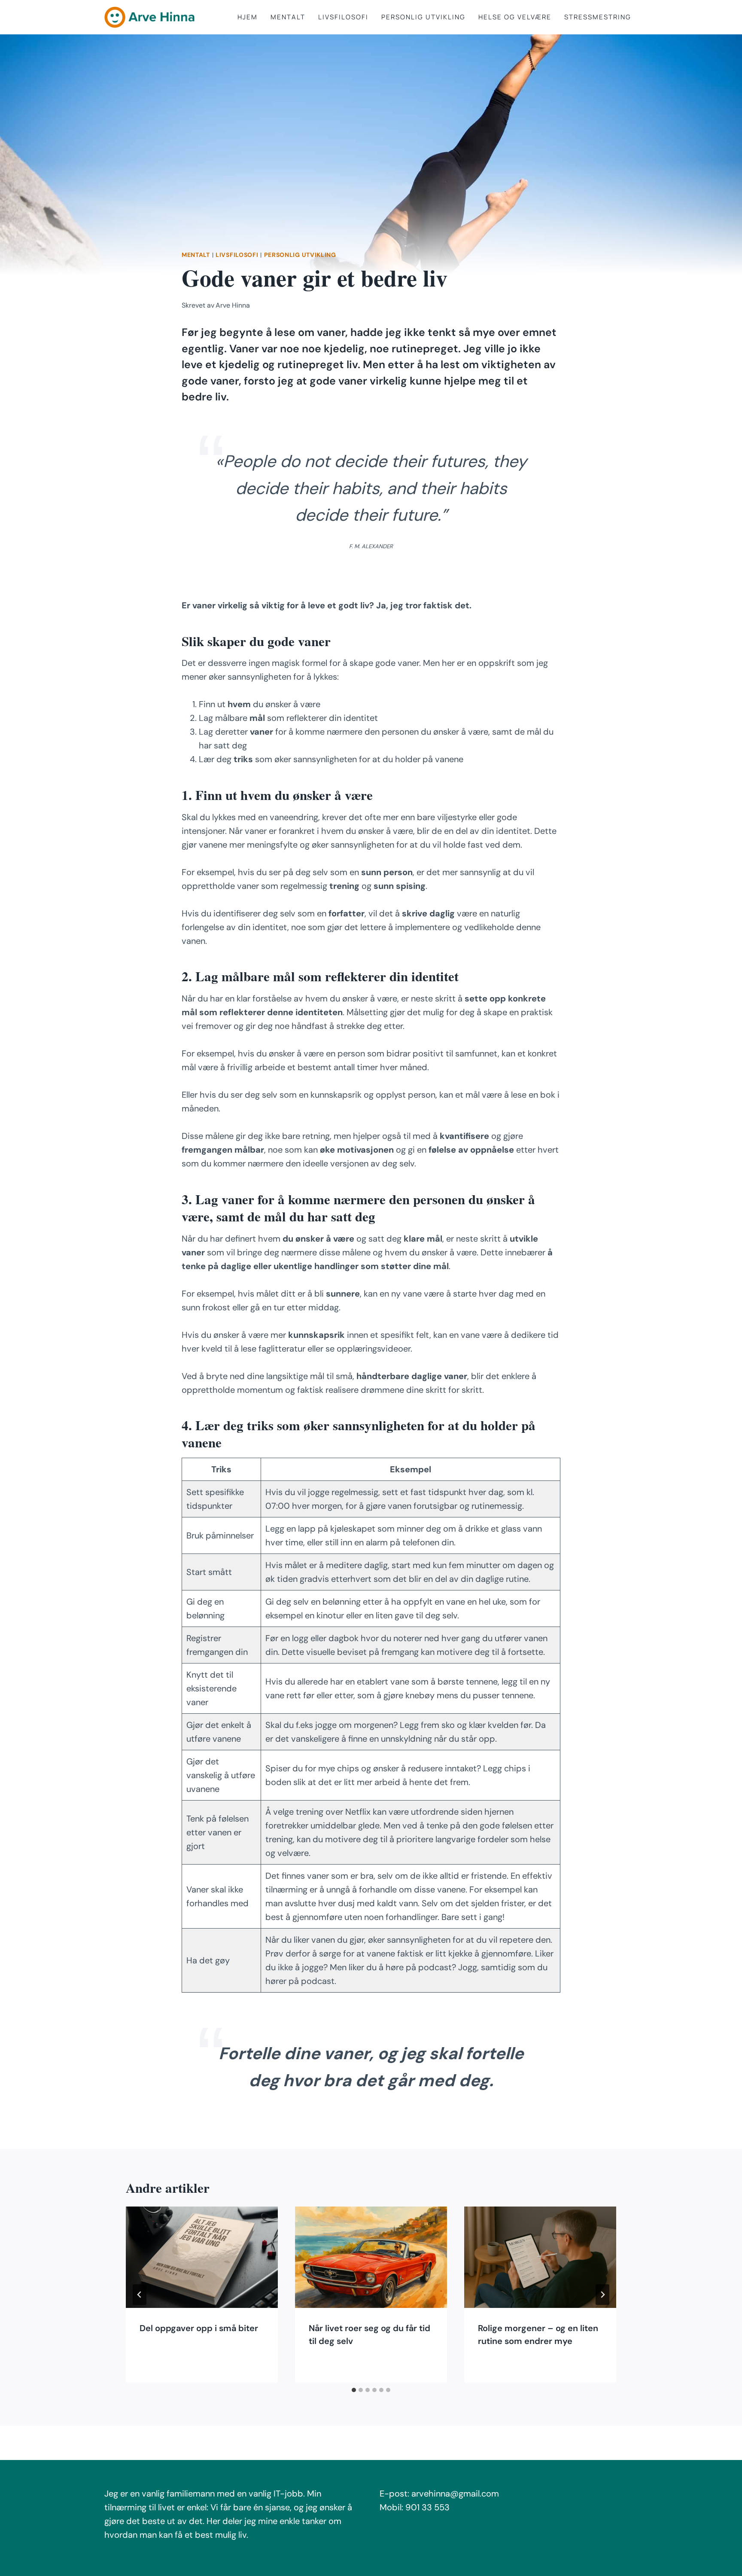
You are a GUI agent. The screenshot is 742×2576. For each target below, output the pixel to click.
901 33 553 (427, 2507)
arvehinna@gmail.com (455, 2494)
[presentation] (202, 2257)
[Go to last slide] (140, 2295)
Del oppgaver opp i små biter (199, 2328)
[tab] (354, 2390)
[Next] (602, 2295)
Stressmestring (598, 17)
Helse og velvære (515, 17)
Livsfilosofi (343, 17)
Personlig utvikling (423, 17)
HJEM (248, 17)
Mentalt (288, 17)
